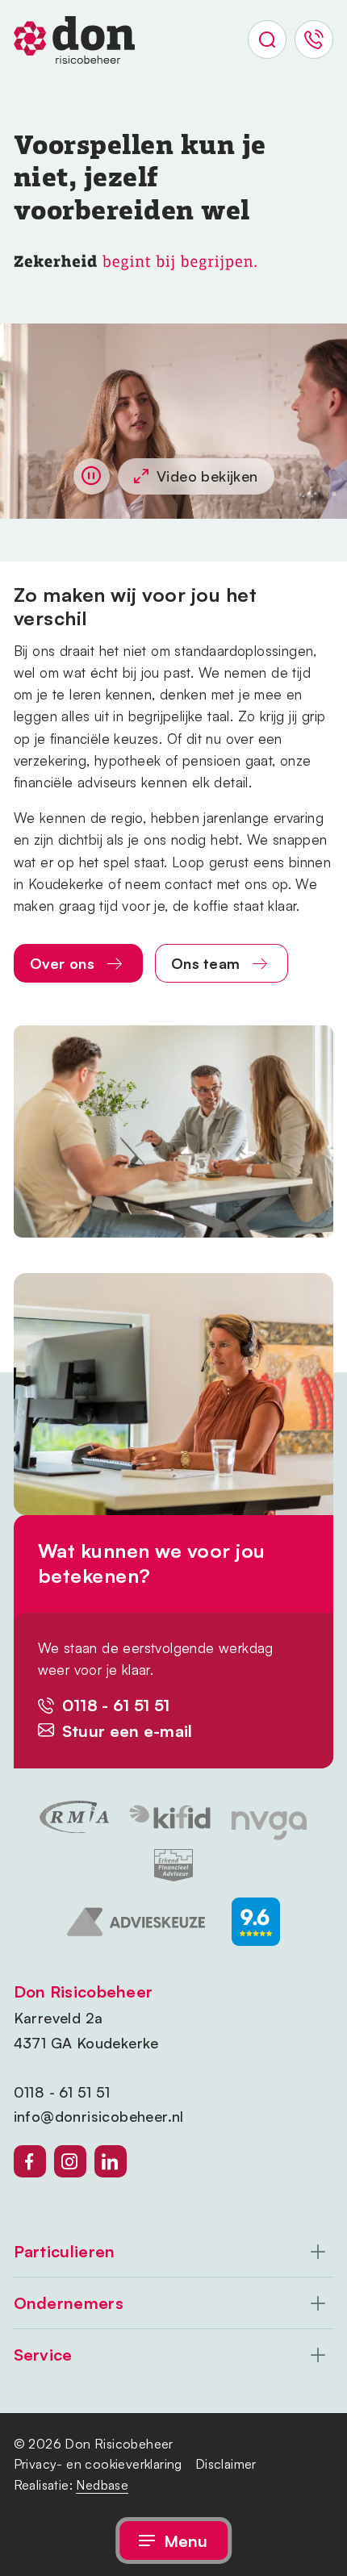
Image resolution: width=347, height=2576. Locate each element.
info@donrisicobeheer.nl (99, 2116)
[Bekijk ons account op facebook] (30, 2161)
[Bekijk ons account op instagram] (70, 2161)
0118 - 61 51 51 (62, 2092)
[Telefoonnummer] (314, 40)
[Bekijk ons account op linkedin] (111, 2161)
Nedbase (102, 2485)
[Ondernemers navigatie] (174, 2303)
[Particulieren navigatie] (174, 2252)
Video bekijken (207, 476)
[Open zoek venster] (267, 40)
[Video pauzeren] (92, 476)
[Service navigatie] (174, 2355)
